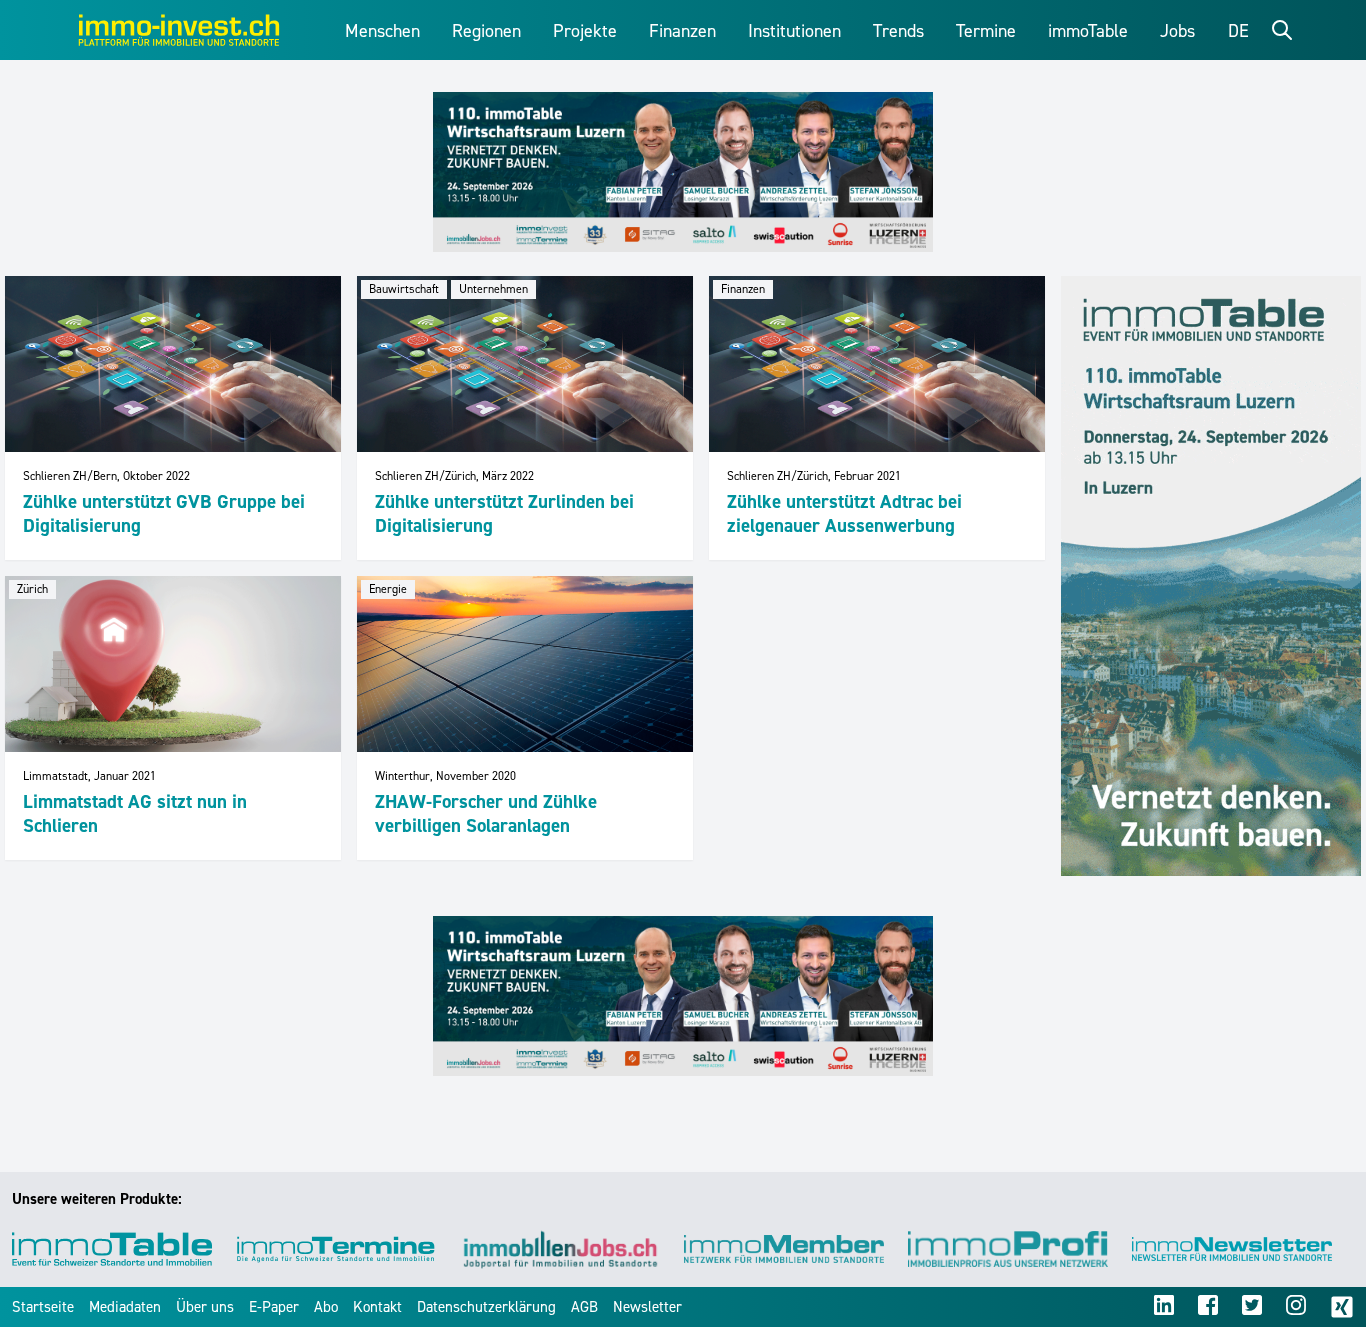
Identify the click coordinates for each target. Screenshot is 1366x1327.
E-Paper (274, 1307)
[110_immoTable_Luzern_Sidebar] (1211, 576)
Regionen (486, 31)
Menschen (382, 31)
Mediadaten (125, 1307)
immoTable (1088, 31)
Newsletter (647, 1307)
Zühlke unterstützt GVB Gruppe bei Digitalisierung (164, 513)
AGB (584, 1307)
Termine (986, 31)
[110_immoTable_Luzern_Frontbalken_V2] (683, 172)
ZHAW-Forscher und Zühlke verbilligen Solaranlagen (486, 813)
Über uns (205, 1307)
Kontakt (377, 1307)
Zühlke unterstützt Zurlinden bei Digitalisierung (504, 513)
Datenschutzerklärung (486, 1307)
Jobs (1177, 31)
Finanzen (682, 31)
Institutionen (794, 31)
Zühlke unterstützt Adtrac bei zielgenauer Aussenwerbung (844, 513)
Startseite (43, 1307)
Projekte (585, 31)
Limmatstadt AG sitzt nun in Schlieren (135, 813)
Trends (898, 31)
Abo (326, 1307)
